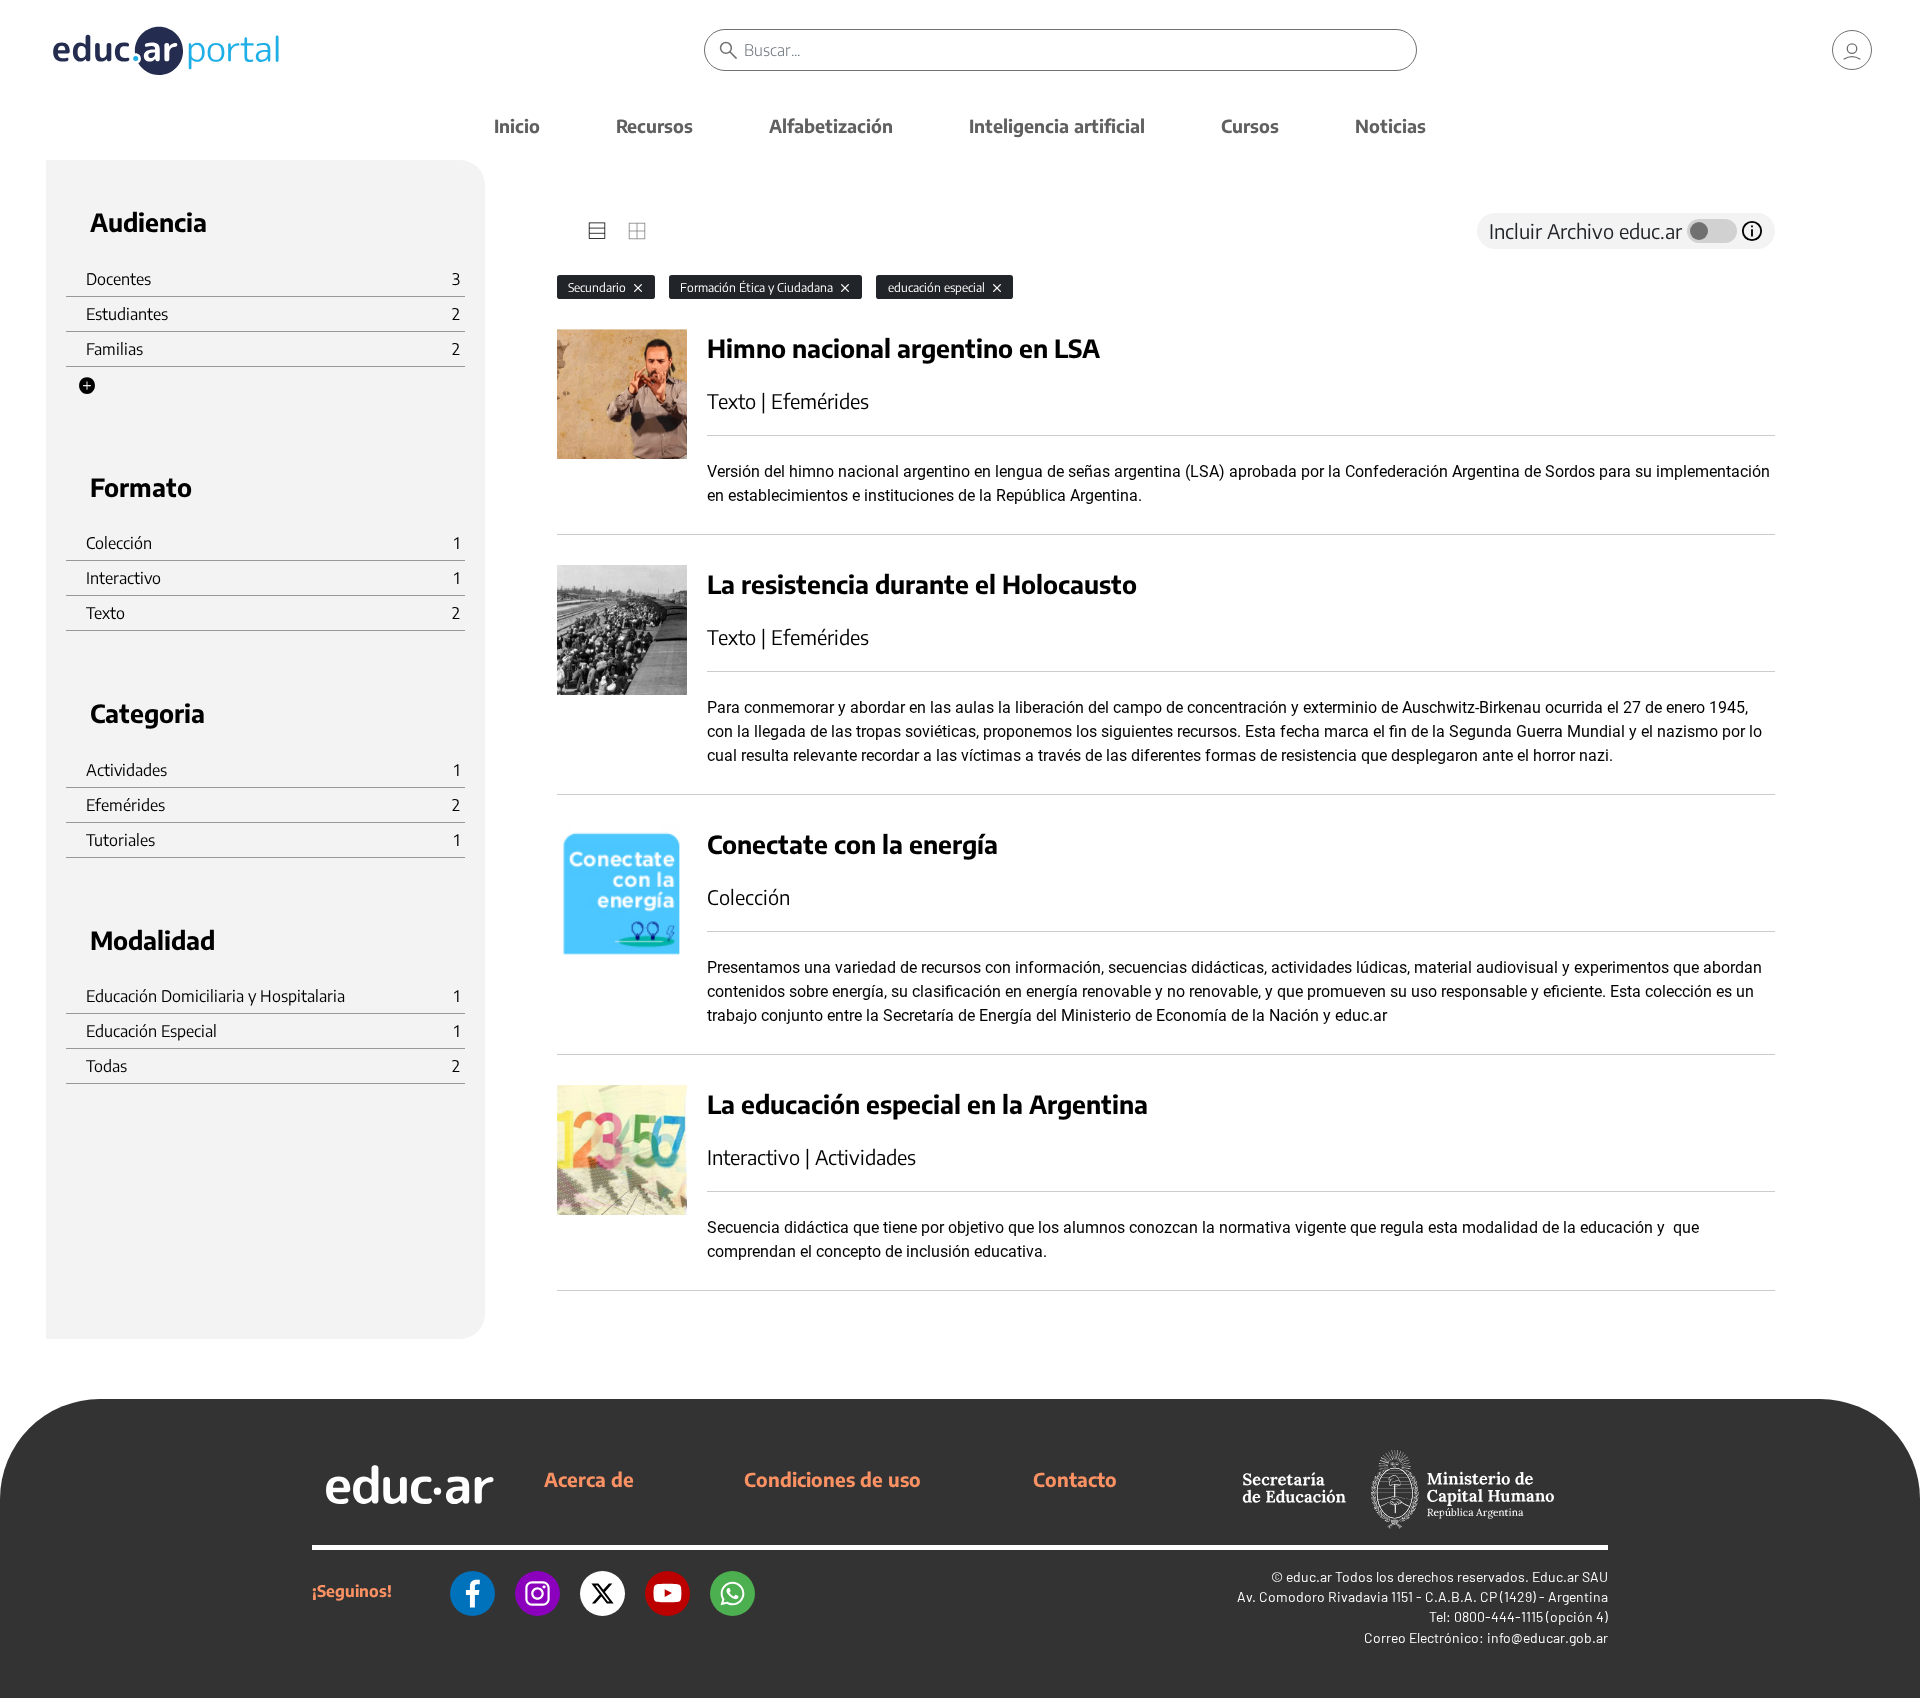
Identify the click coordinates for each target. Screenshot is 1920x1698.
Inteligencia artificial (1057, 125)
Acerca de (589, 1479)
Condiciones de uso (832, 1479)
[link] (1852, 50)
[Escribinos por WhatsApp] (732, 1591)
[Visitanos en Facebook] (472, 1591)
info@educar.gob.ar (1547, 1637)
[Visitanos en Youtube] (667, 1591)
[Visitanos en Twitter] (602, 1591)
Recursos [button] (654, 125)
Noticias (1390, 125)
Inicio (517, 125)
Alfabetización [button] (831, 125)
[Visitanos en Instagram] (537, 1591)
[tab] (597, 231)
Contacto (1075, 1479)
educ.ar (1309, 1576)
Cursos (1250, 125)
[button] (87, 386)
